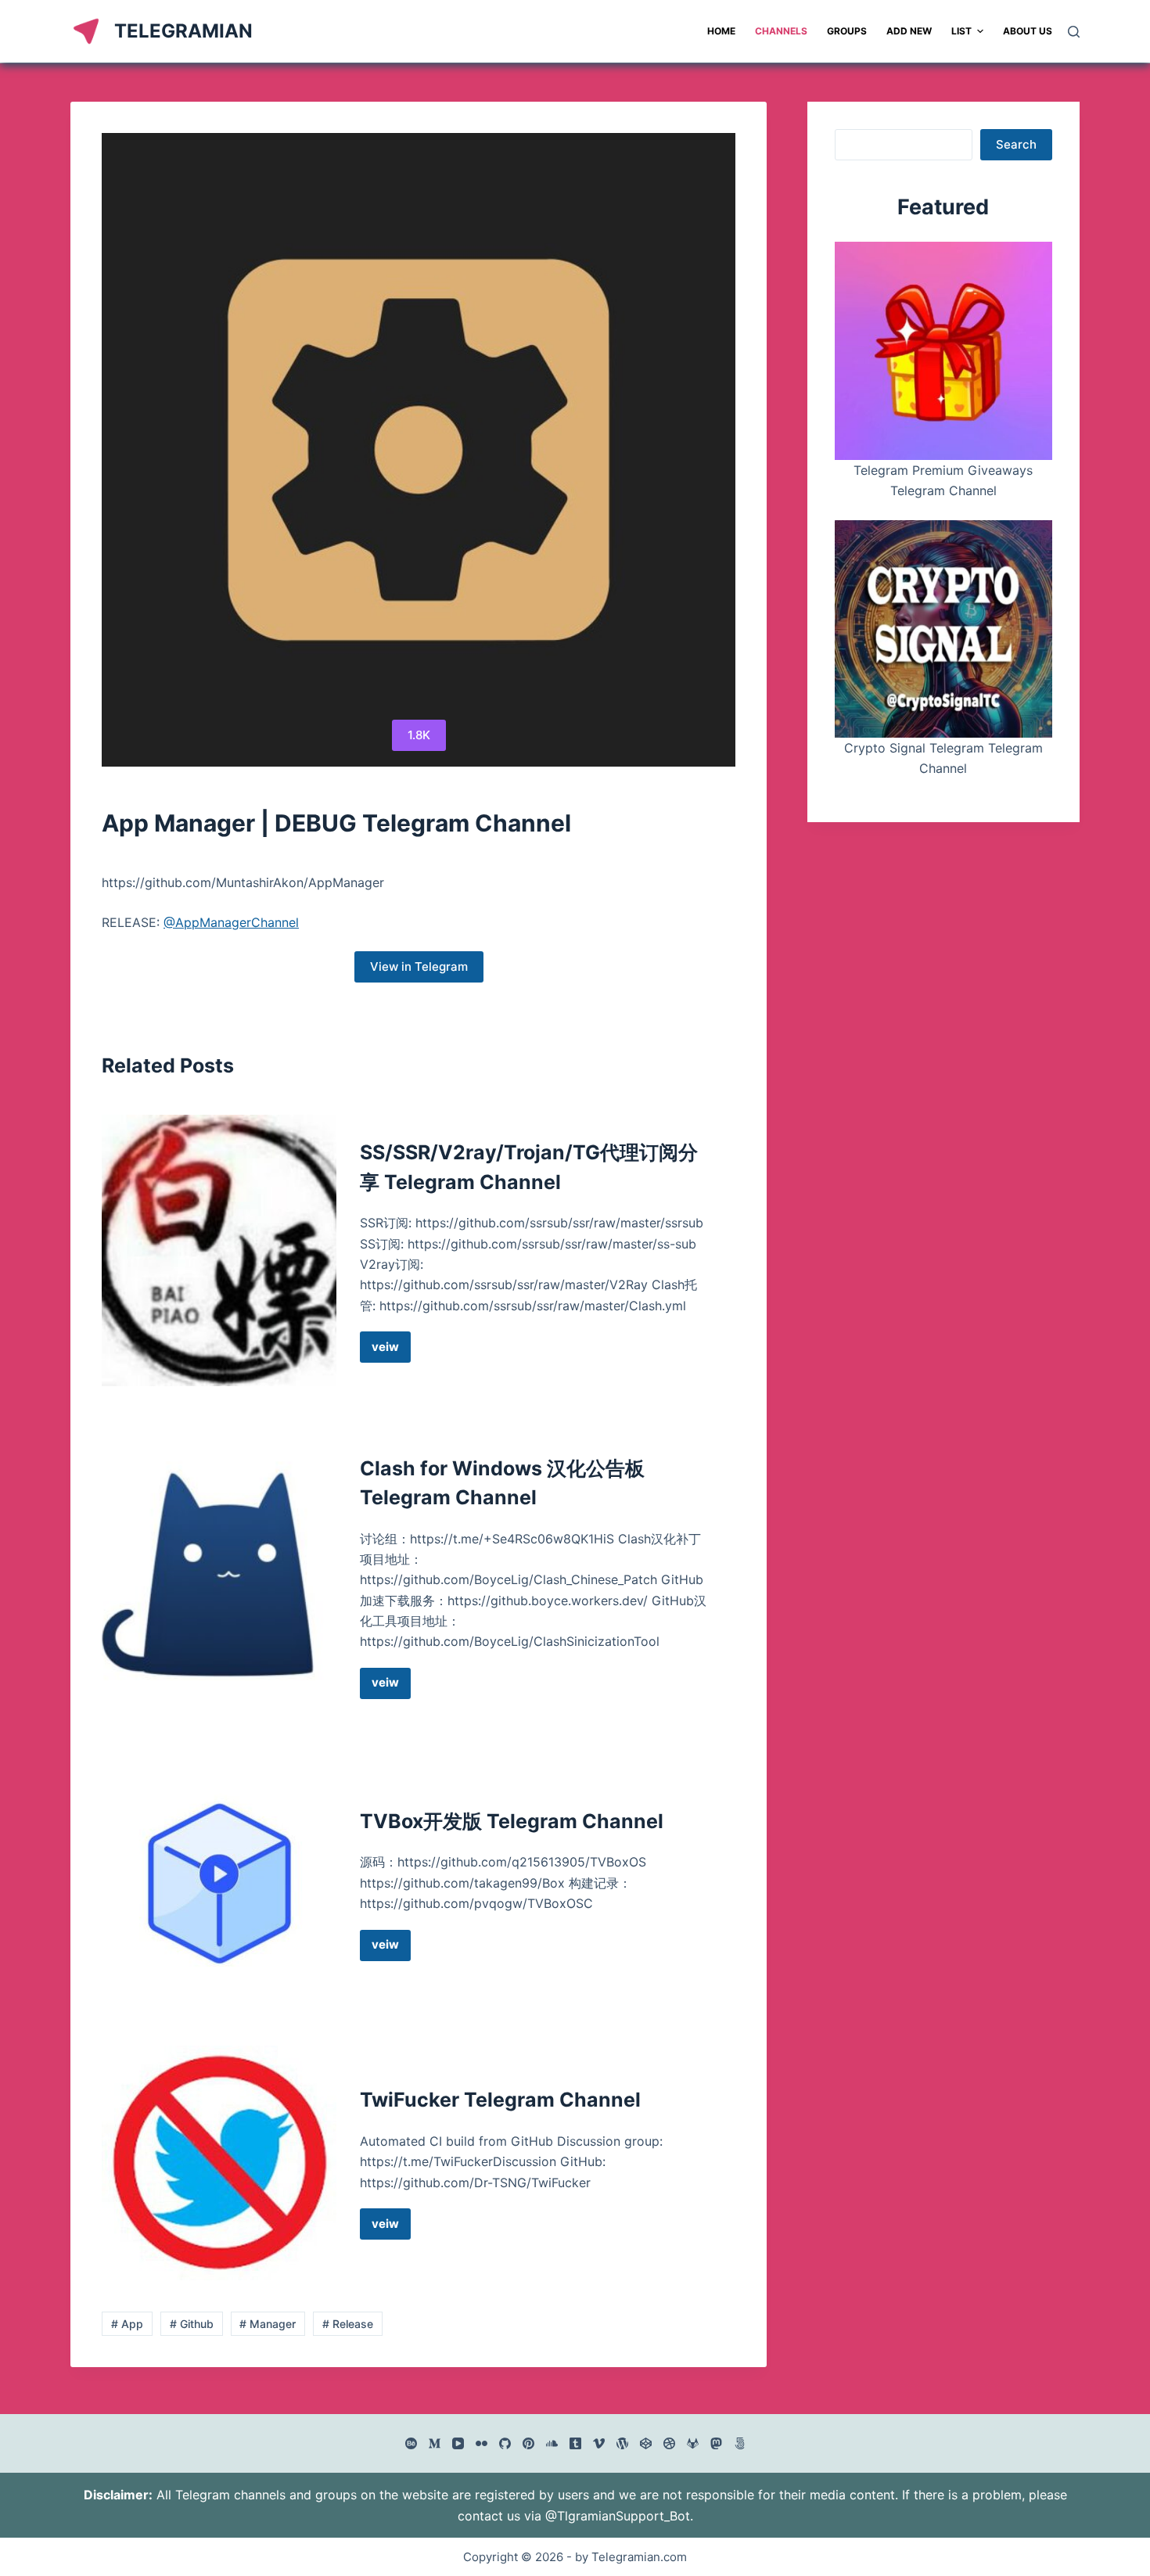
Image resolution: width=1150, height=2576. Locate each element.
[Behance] (411, 2443)
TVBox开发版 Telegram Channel (512, 1821)
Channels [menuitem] (781, 31)
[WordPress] (622, 2443)
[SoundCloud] (552, 2443)
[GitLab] (693, 2443)
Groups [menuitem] (847, 31)
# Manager (268, 2324)
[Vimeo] (599, 2443)
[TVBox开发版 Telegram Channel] (219, 1884)
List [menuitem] (961, 31)
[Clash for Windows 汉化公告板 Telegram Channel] (219, 1577)
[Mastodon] (716, 2443)
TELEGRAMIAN (183, 31)
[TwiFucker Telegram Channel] (219, 2163)
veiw (391, 1351)
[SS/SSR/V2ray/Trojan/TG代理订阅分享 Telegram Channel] (219, 1250)
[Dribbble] (669, 2443)
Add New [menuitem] (909, 31)
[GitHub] (505, 2443)
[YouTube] (458, 2443)
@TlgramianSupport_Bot (618, 2516)
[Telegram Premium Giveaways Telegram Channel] (943, 350)
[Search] (1074, 32)
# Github (192, 2324)
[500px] (740, 2443)
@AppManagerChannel (231, 922)
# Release (348, 2324)
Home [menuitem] (721, 31)
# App (127, 2324)
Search (1016, 144)
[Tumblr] (575, 2443)
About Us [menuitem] (1028, 31)
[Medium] (435, 2443)
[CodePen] (646, 2443)
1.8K (419, 735)
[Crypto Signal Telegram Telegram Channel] (943, 629)
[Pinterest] (528, 2443)
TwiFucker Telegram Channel (500, 2100)
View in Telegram (419, 966)
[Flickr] (482, 2443)
